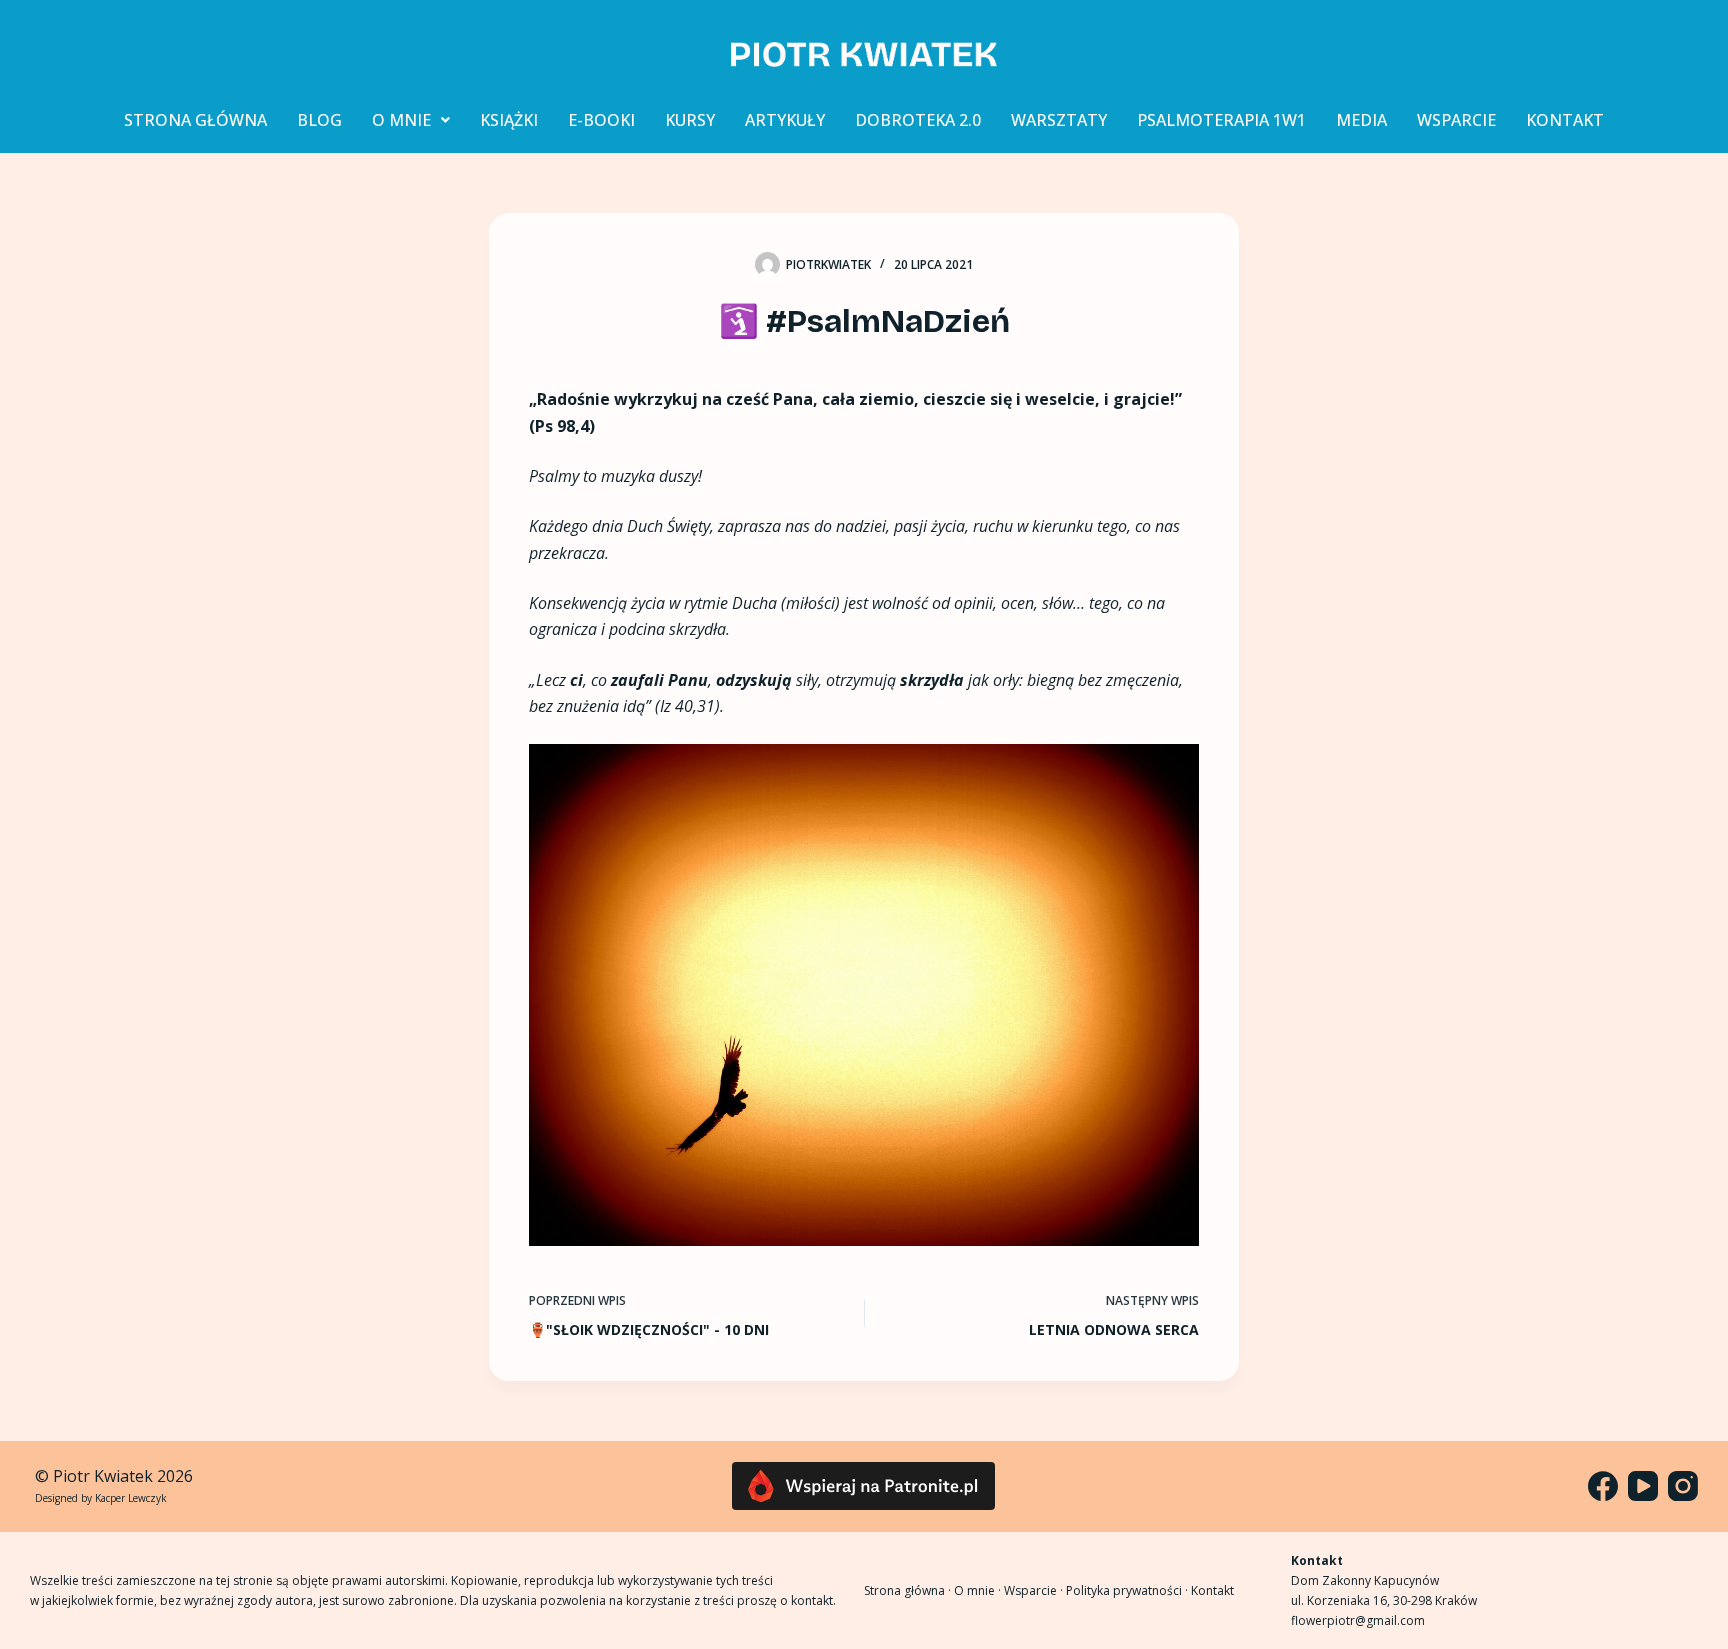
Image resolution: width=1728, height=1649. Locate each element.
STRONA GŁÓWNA (195, 120)
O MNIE (401, 120)
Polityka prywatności (1124, 1590)
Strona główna (904, 1590)
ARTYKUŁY (785, 120)
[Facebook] (1603, 1486)
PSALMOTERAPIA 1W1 (1221, 120)
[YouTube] (1643, 1486)
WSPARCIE (1456, 120)
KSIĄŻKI (509, 120)
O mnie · (979, 1590)
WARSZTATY (1059, 120)
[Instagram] (1683, 1486)
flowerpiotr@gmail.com (1358, 1620)
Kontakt (1212, 1590)
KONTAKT (1565, 120)
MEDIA (1361, 120)
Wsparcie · (1035, 1590)
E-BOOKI (601, 120)
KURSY (690, 120)
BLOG (319, 120)
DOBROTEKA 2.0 (918, 120)
